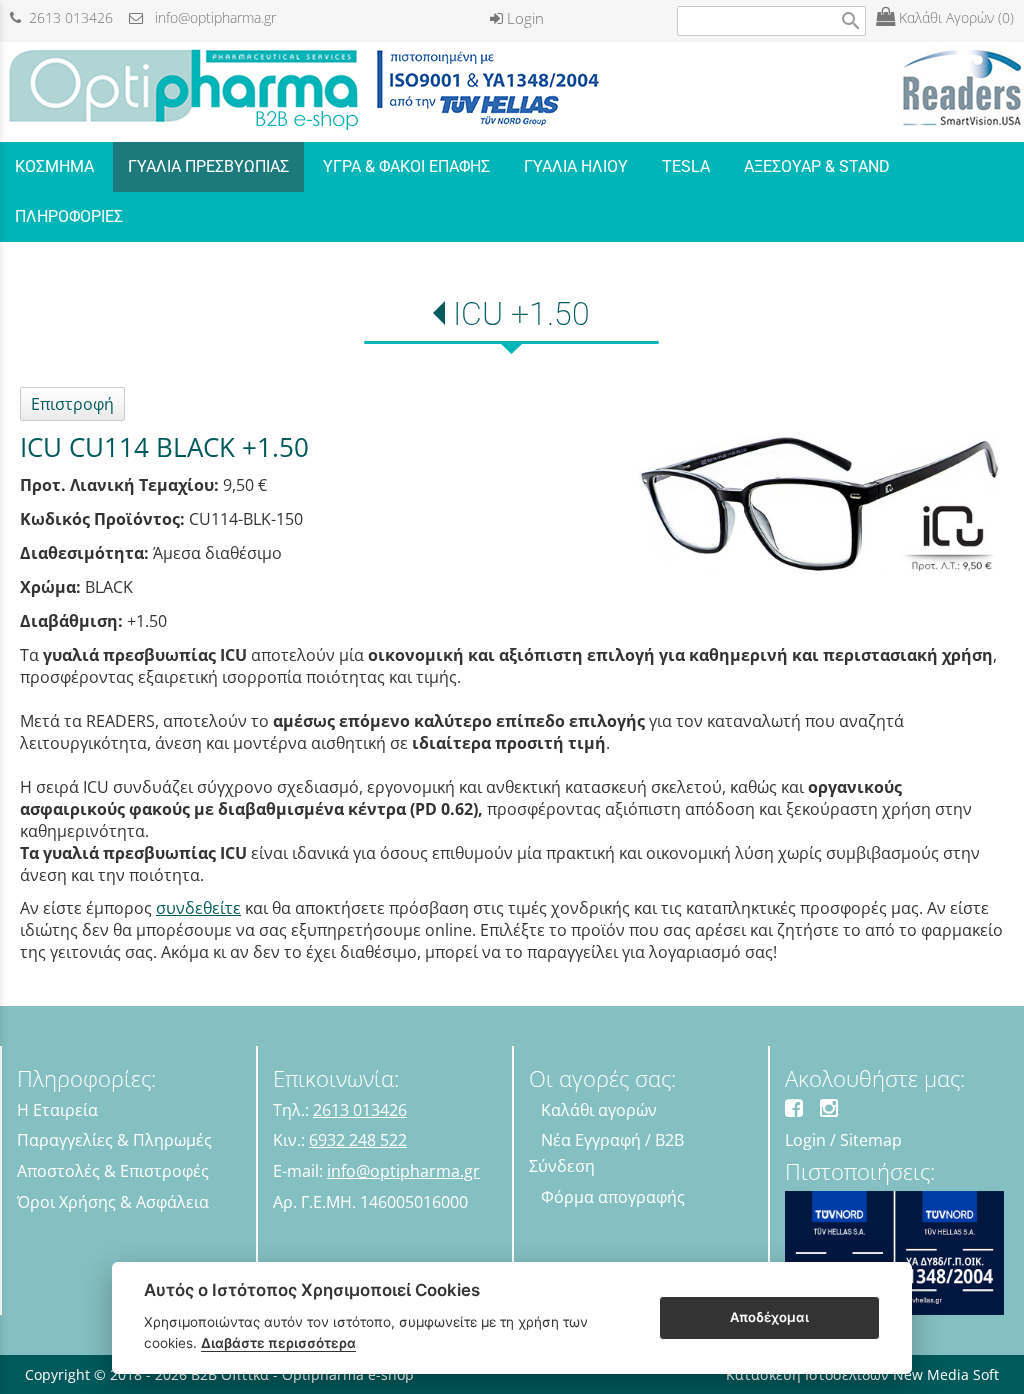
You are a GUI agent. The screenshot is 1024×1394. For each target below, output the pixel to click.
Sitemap (871, 1140)
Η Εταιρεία (57, 1110)
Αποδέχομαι (769, 1317)
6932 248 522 (358, 1140)
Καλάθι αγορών (599, 1110)
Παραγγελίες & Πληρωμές (114, 1140)
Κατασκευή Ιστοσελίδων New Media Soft (862, 1374)
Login (523, 18)
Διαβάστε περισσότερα (278, 1343)
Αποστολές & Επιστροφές (113, 1171)
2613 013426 (67, 17)
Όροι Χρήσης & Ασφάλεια (113, 1202)
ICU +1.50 (521, 314)
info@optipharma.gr (209, 17)
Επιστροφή (72, 404)
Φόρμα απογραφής (613, 1197)
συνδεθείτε (198, 908)
